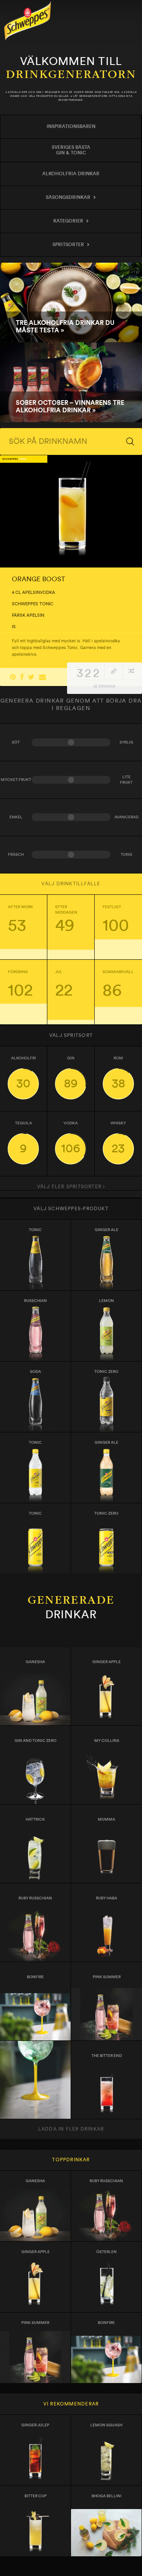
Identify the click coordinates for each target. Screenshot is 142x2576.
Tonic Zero (106, 1513)
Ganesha (35, 1662)
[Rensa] (113, 671)
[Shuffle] (131, 671)
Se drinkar (105, 687)
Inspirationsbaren (71, 126)
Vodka (71, 1138)
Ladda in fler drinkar (71, 2129)
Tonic (35, 1230)
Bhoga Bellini (106, 2496)
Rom (118, 1073)
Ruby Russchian (35, 1898)
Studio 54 (35, 2056)
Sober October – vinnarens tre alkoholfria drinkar (71, 382)
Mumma (106, 1819)
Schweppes (28, 21)
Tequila (23, 1138)
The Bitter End (107, 2056)
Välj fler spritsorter (70, 1187)
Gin (71, 1073)
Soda (35, 1372)
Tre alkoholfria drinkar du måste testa (71, 303)
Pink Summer (107, 1977)
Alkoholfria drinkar (71, 174)
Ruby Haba (106, 1898)
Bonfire (35, 1977)
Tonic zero (106, 1372)
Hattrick (35, 1819)
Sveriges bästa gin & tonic (71, 150)
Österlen (106, 2252)
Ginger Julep (35, 2425)
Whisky (118, 1138)
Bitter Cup (35, 2496)
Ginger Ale (106, 1230)
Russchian (35, 1301)
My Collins (107, 1741)
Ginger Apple (106, 1662)
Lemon (106, 1301)
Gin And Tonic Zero (35, 1741)
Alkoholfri (23, 1073)
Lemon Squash (106, 2425)
